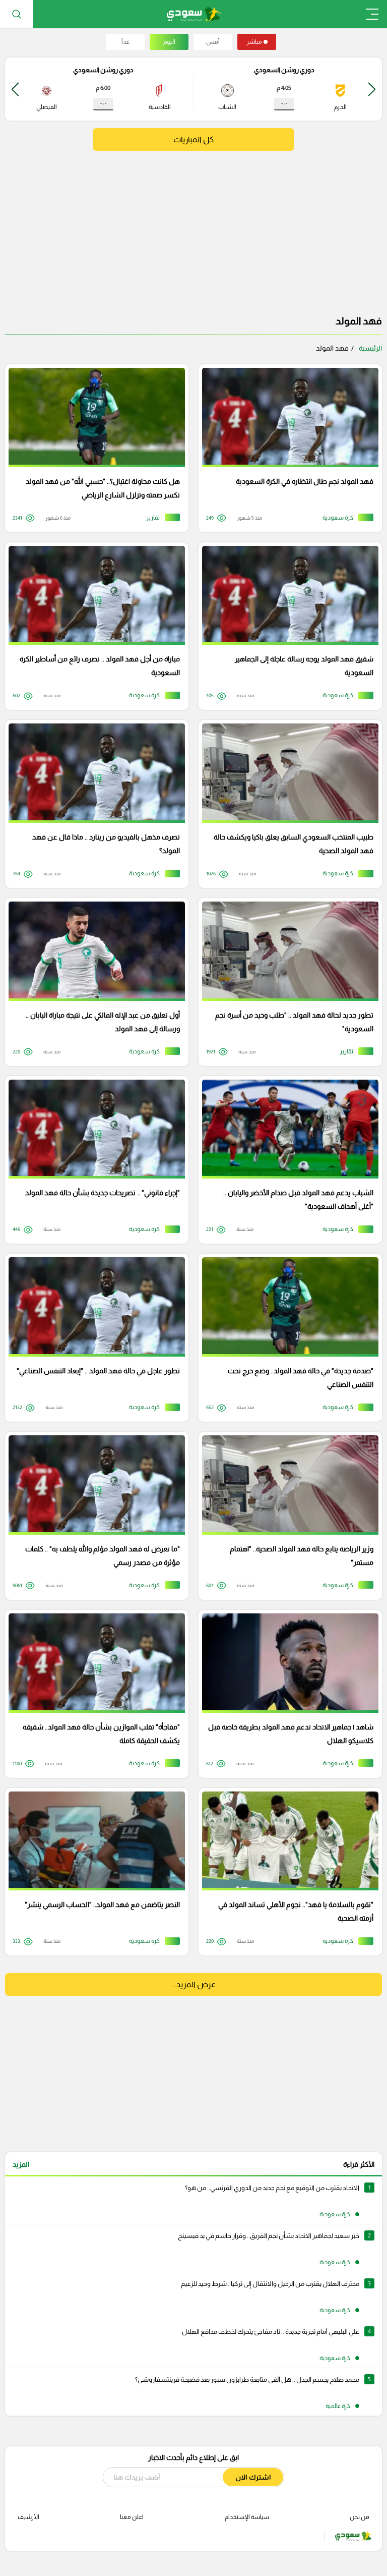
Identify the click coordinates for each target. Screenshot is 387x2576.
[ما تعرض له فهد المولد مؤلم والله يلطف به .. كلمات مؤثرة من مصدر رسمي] (93, 1516)
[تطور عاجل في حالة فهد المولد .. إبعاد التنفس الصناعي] (93, 1338)
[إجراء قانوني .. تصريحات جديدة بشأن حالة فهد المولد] (93, 1160)
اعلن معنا (132, 2517)
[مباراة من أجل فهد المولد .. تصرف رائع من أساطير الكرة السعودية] (93, 626)
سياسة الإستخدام (247, 2517)
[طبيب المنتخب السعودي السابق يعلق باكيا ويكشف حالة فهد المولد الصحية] (287, 804)
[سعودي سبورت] (194, 14)
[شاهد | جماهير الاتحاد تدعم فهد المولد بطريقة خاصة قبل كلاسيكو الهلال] (287, 1694)
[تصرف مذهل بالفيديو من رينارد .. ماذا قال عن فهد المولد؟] (93, 804)
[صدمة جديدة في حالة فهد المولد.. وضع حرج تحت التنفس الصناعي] (287, 1338)
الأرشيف (28, 2517)
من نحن (360, 2517)
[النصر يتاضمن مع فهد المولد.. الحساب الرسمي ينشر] (93, 1872)
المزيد (21, 2164)
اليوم (169, 42)
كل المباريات (193, 139)
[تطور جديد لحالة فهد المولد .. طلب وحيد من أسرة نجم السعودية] (287, 982)
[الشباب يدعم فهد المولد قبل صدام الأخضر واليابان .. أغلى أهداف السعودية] (287, 1160)
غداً (125, 42)
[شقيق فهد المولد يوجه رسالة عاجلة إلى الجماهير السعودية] (287, 626)
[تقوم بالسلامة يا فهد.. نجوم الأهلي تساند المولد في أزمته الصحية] (287, 1872)
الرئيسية (370, 348)
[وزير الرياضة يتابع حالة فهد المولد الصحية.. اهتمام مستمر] (287, 1516)
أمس (213, 42)
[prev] (372, 89)
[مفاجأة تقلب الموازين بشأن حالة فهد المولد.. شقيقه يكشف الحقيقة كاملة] (93, 1694)
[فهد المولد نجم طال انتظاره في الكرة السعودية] (287, 448)
